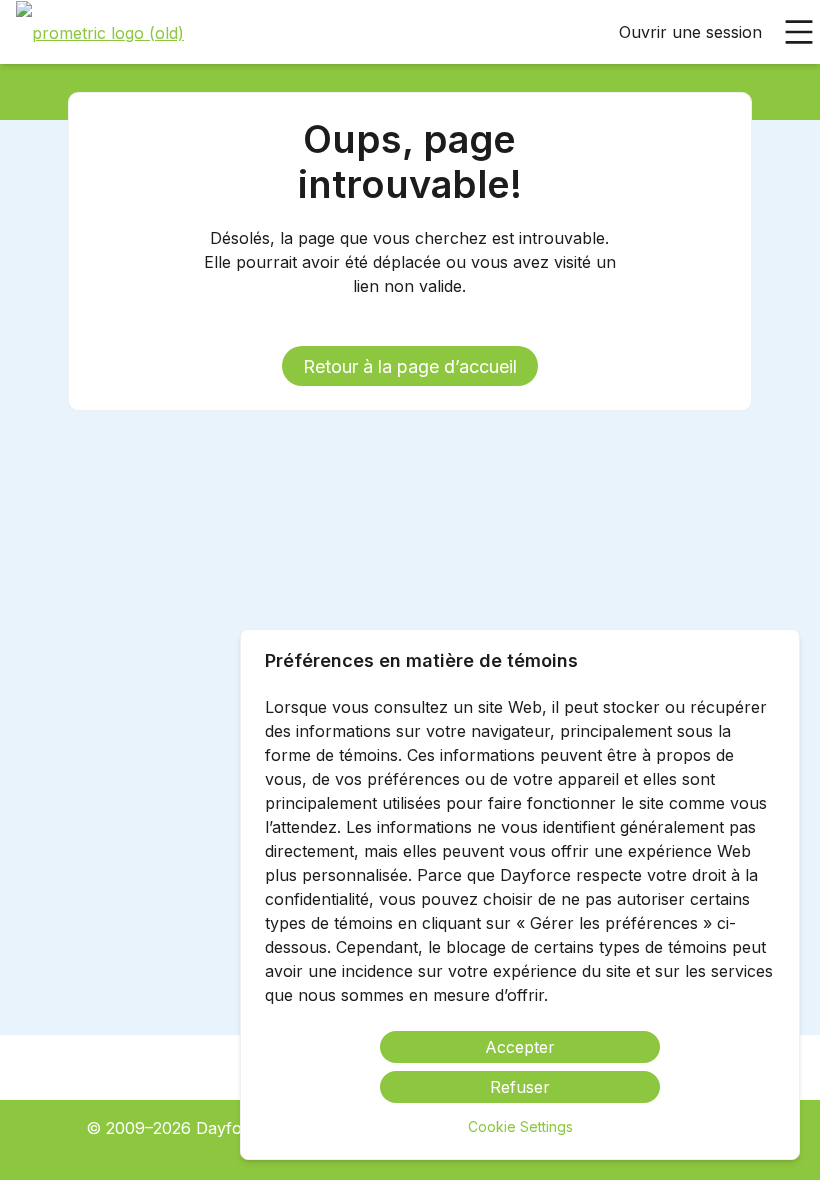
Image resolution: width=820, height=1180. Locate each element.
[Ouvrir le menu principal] (799, 32)
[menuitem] (100, 33)
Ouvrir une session (690, 32)
